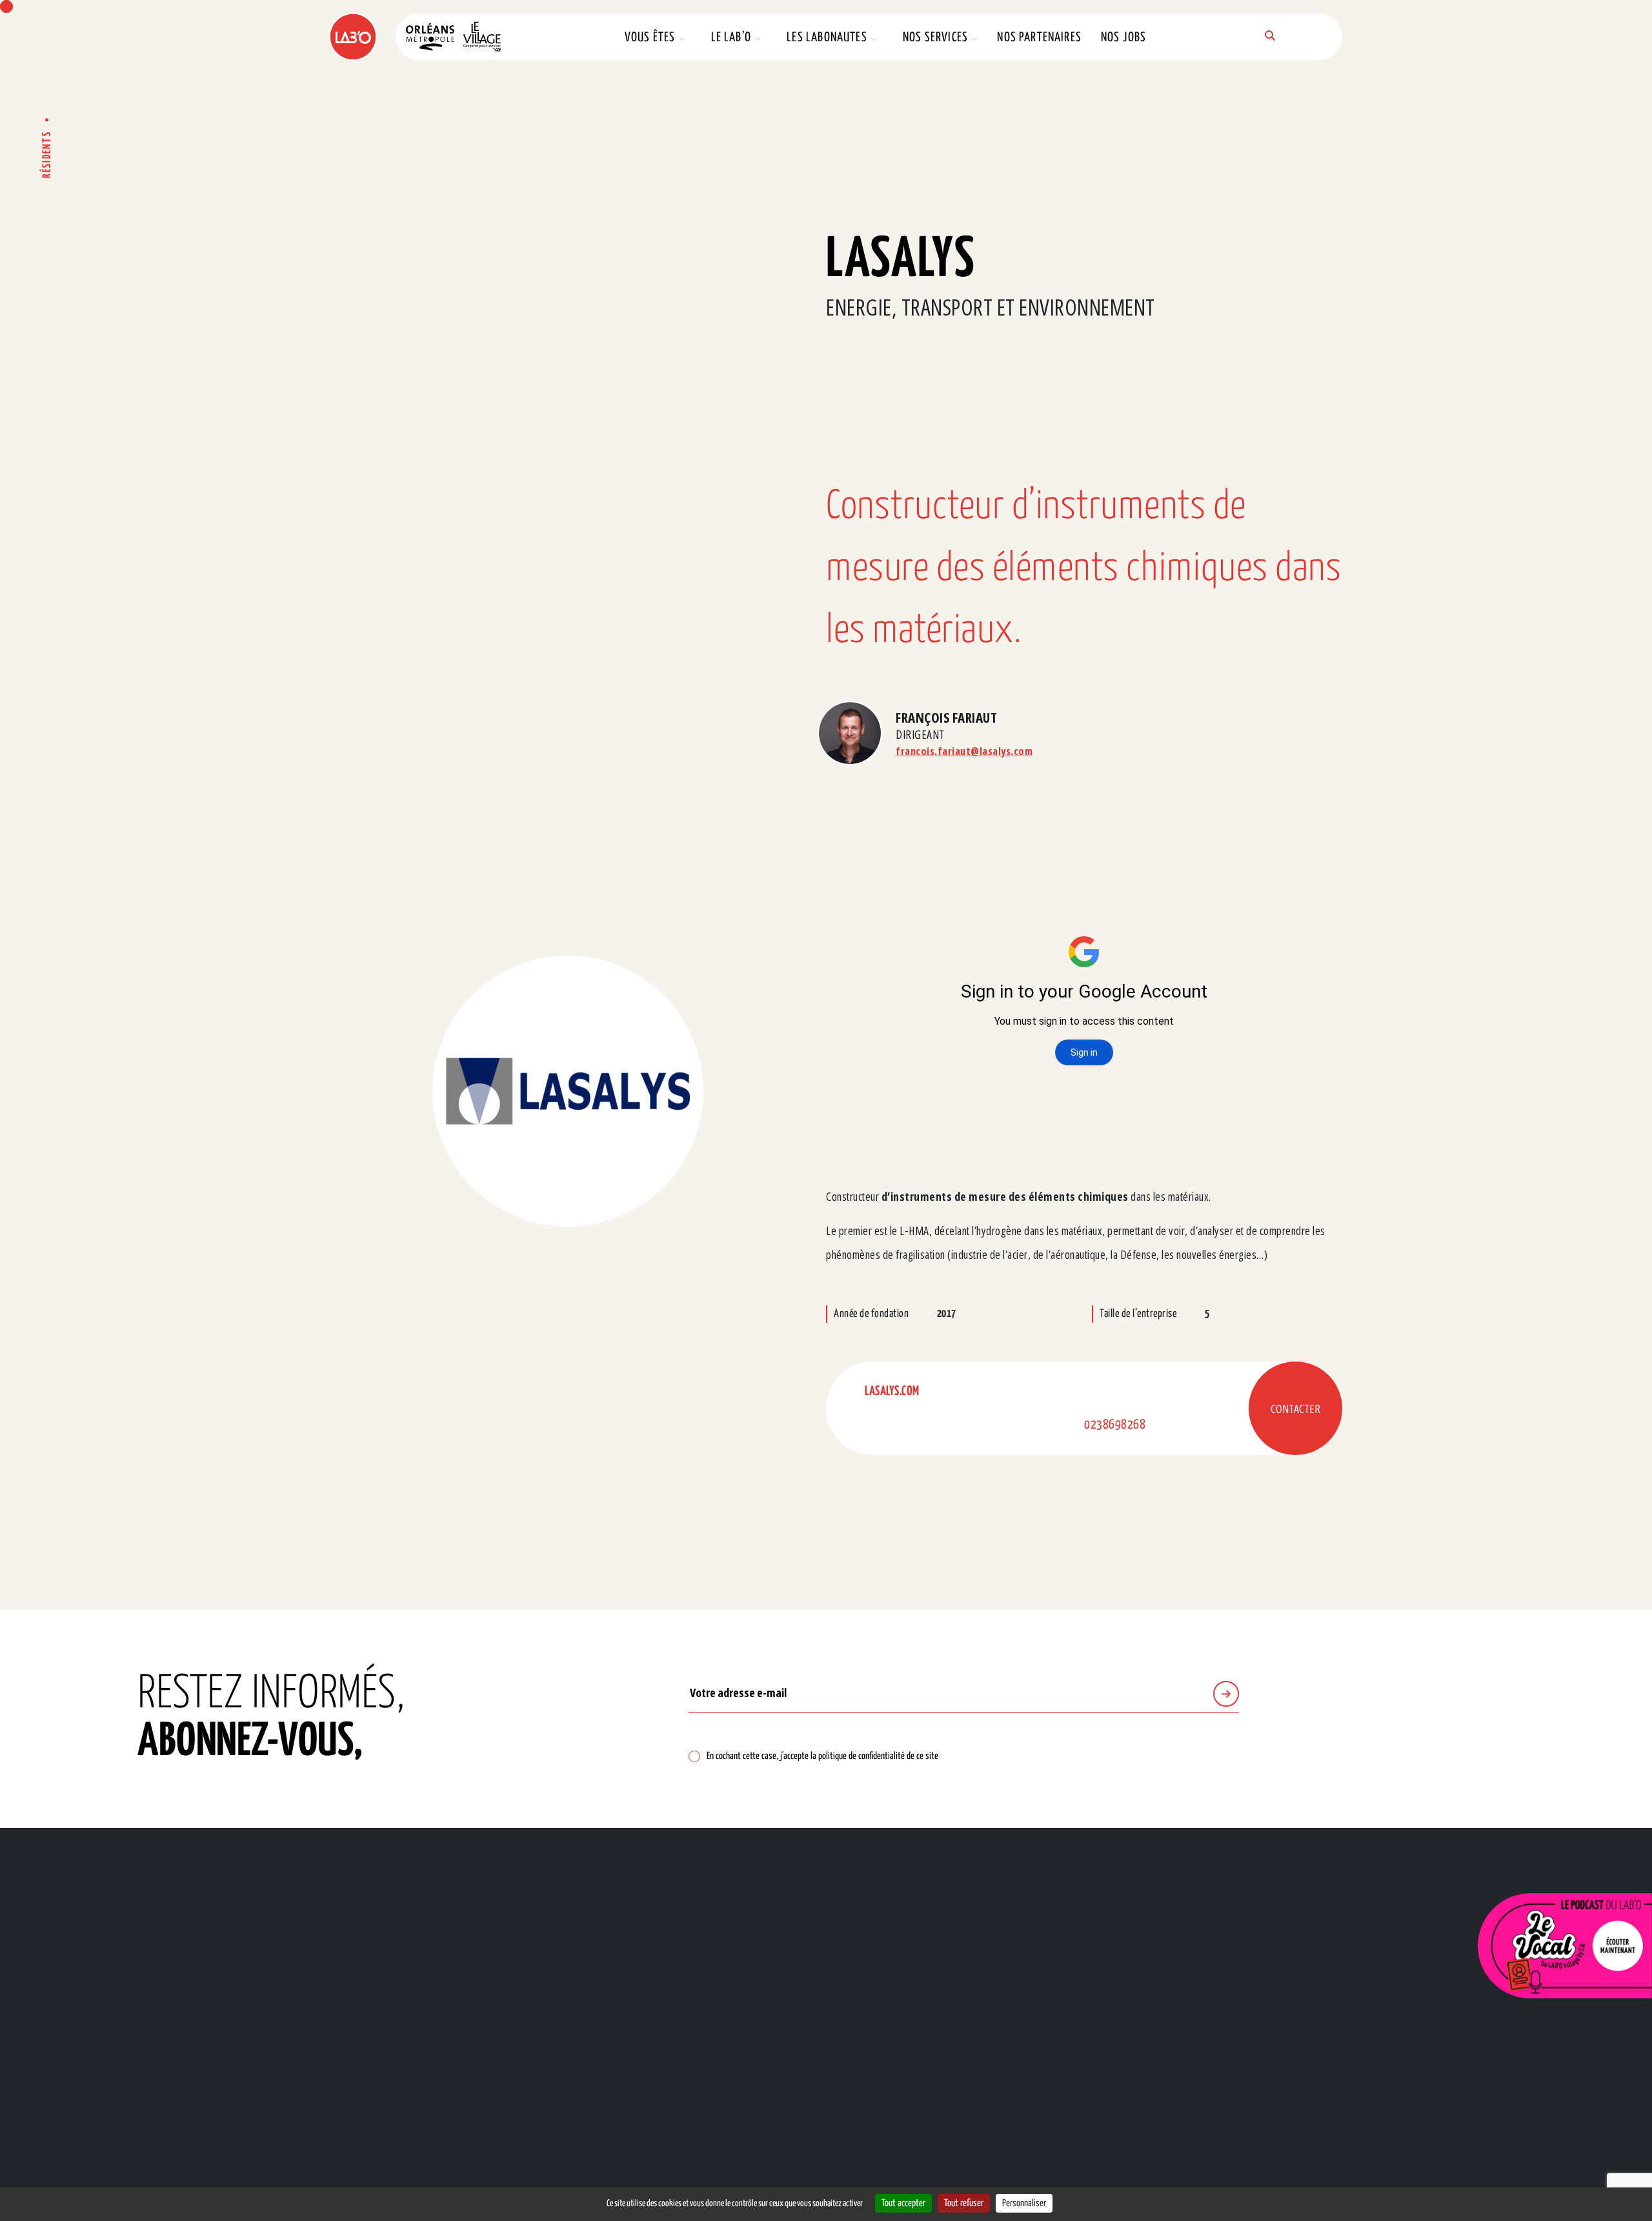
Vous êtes (650, 38)
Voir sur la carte (647, 1977)
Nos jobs (1123, 38)
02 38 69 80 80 (200, 1934)
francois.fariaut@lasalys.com (964, 751)
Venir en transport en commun (789, 1977)
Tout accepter (903, 2203)
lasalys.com (892, 1392)
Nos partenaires (1039, 38)
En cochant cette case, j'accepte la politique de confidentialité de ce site (822, 1756)
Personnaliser (1024, 2203)
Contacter (1295, 1409)
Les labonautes (827, 38)
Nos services (935, 38)
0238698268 (1115, 1425)
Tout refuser (964, 2203)
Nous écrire (177, 1982)
